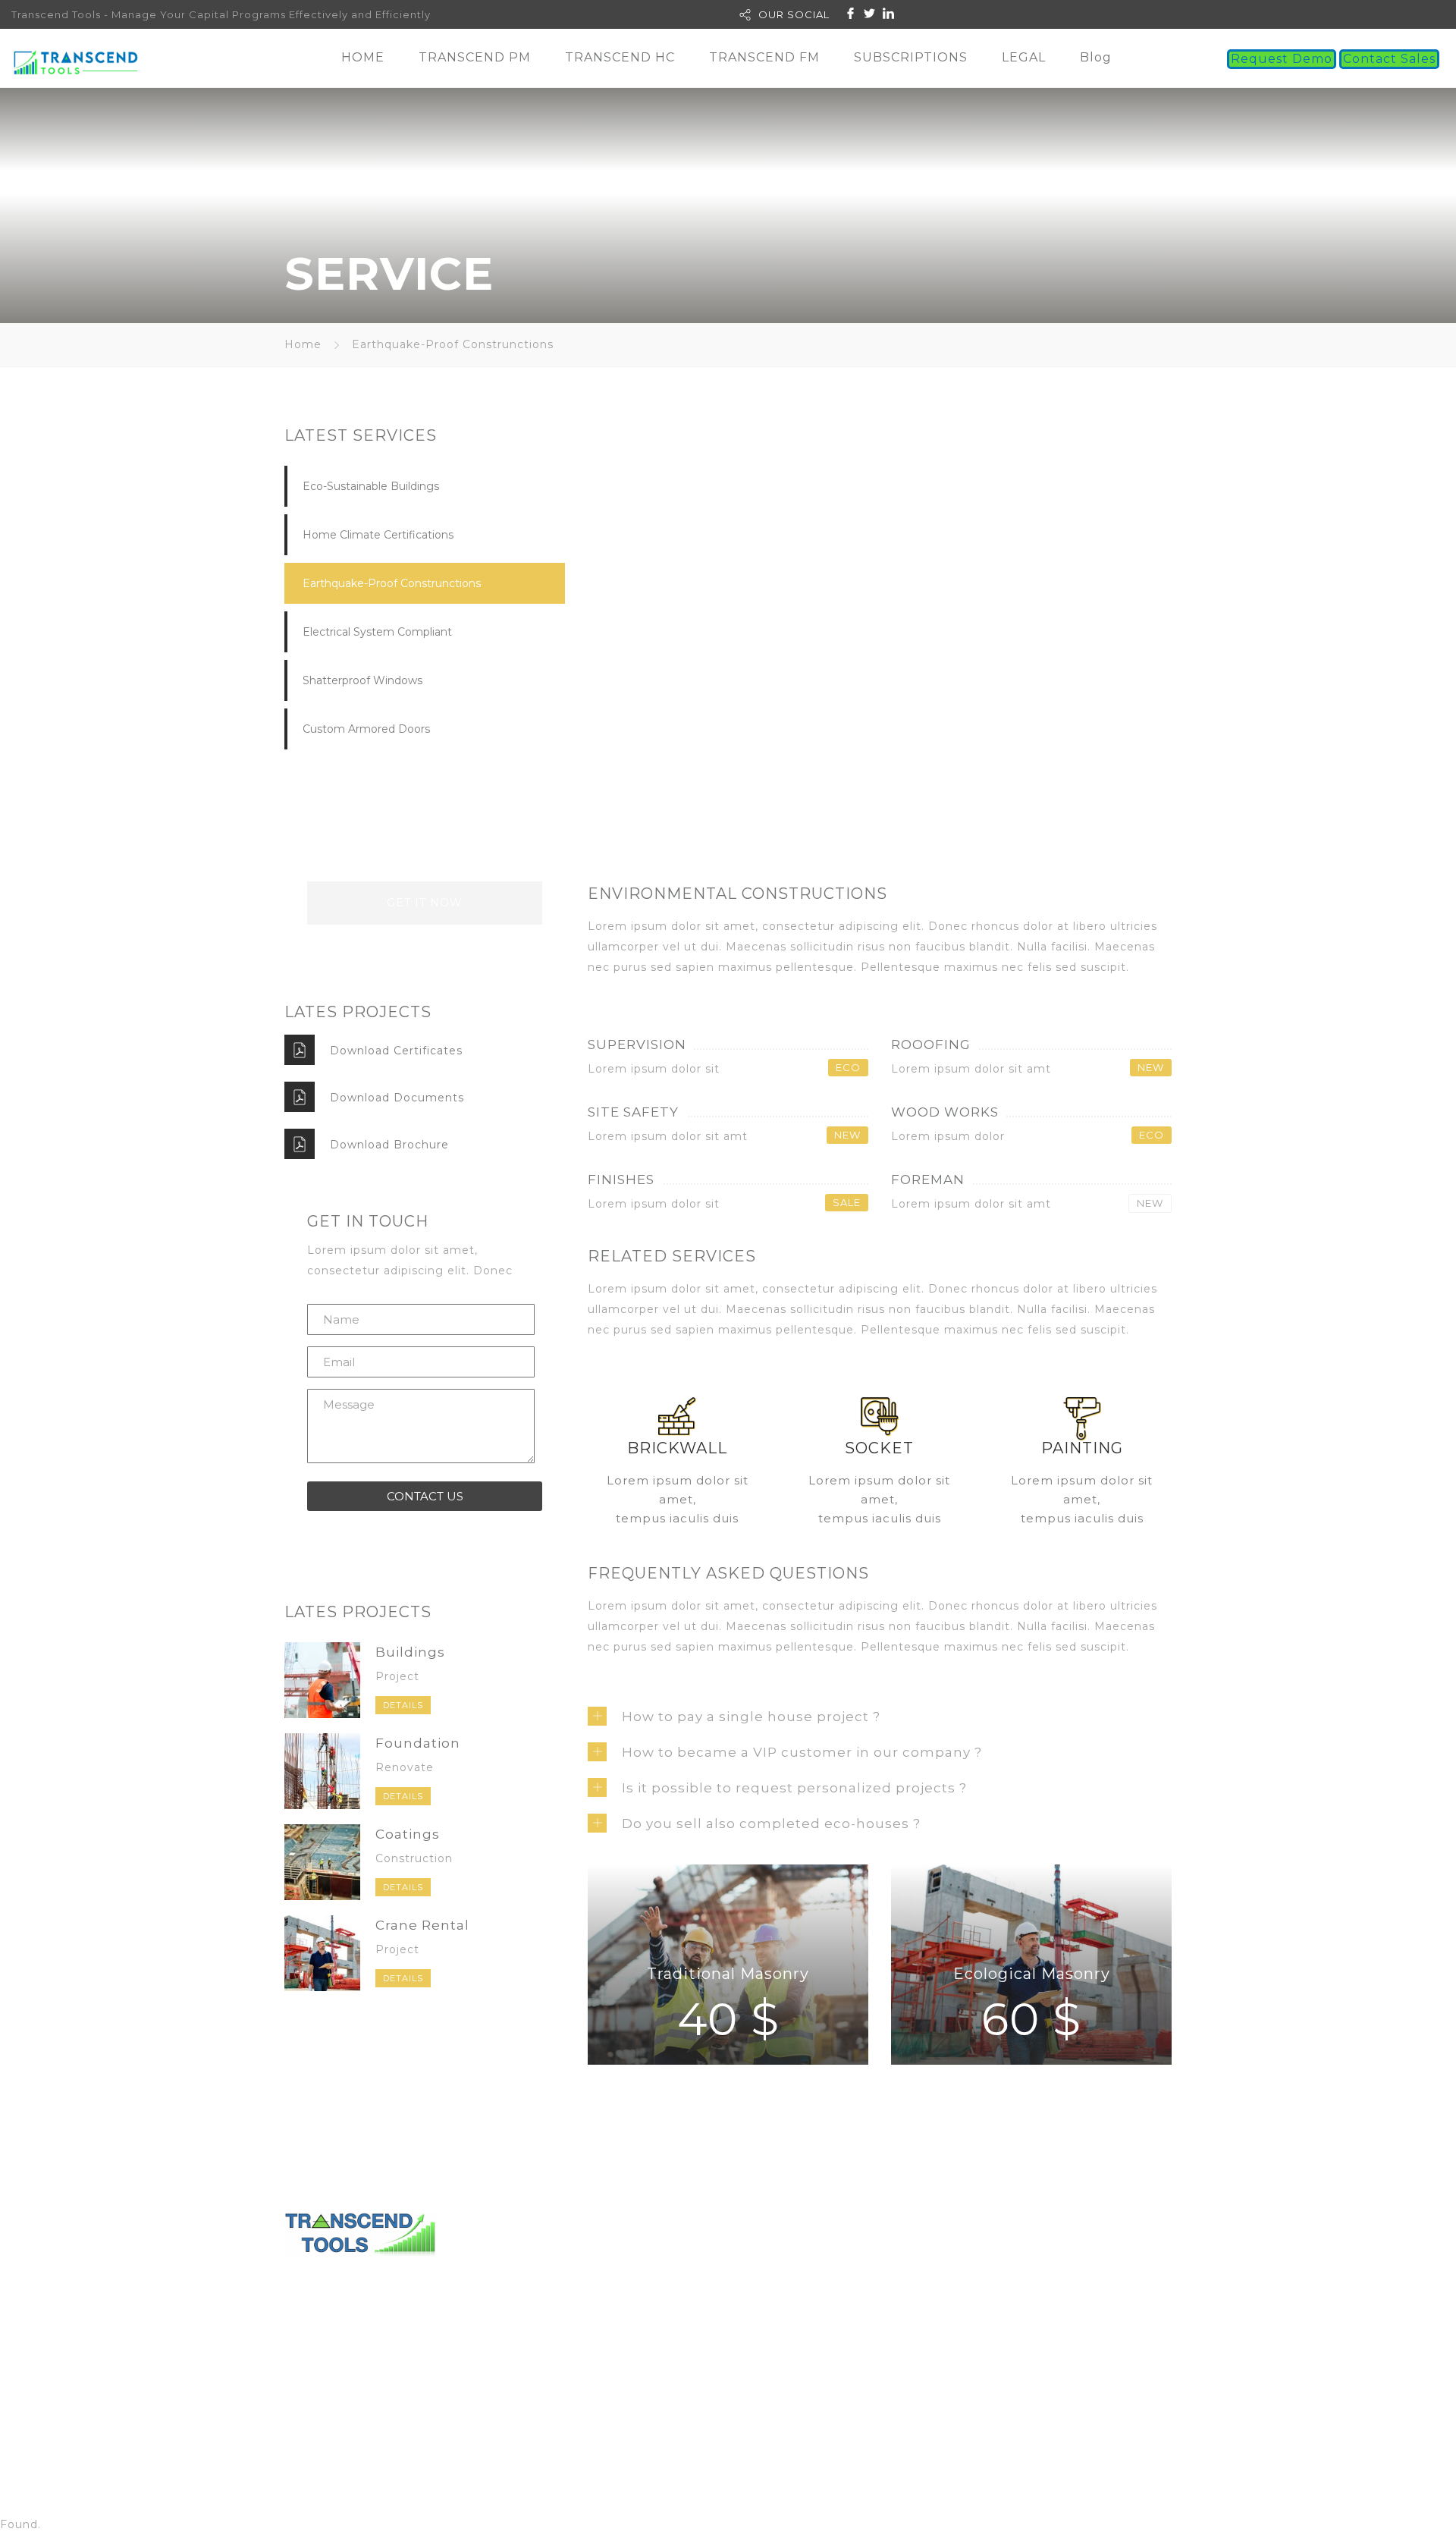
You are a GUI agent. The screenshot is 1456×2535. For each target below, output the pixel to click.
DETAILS (403, 1705)
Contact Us (780, 2273)
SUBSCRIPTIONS (911, 57)
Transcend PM (941, 2273)
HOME (363, 57)
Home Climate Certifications (378, 535)
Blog (1096, 57)
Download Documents (397, 1098)
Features (959, 2376)
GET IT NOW (425, 903)
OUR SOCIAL (794, 14)
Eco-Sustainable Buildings (371, 486)
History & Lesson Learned (1010, 2335)
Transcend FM (944, 2294)
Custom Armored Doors (366, 729)
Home (303, 344)
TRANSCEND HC (620, 57)
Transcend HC (944, 2314)
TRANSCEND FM (764, 57)
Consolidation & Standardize (1017, 2355)
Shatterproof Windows (362, 680)
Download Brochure (389, 1145)
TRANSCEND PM (475, 57)
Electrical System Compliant (377, 632)
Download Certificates (396, 1051)
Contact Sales (1389, 59)
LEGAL (1024, 57)
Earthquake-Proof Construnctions (392, 583)
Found (19, 2524)
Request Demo (1282, 59)
